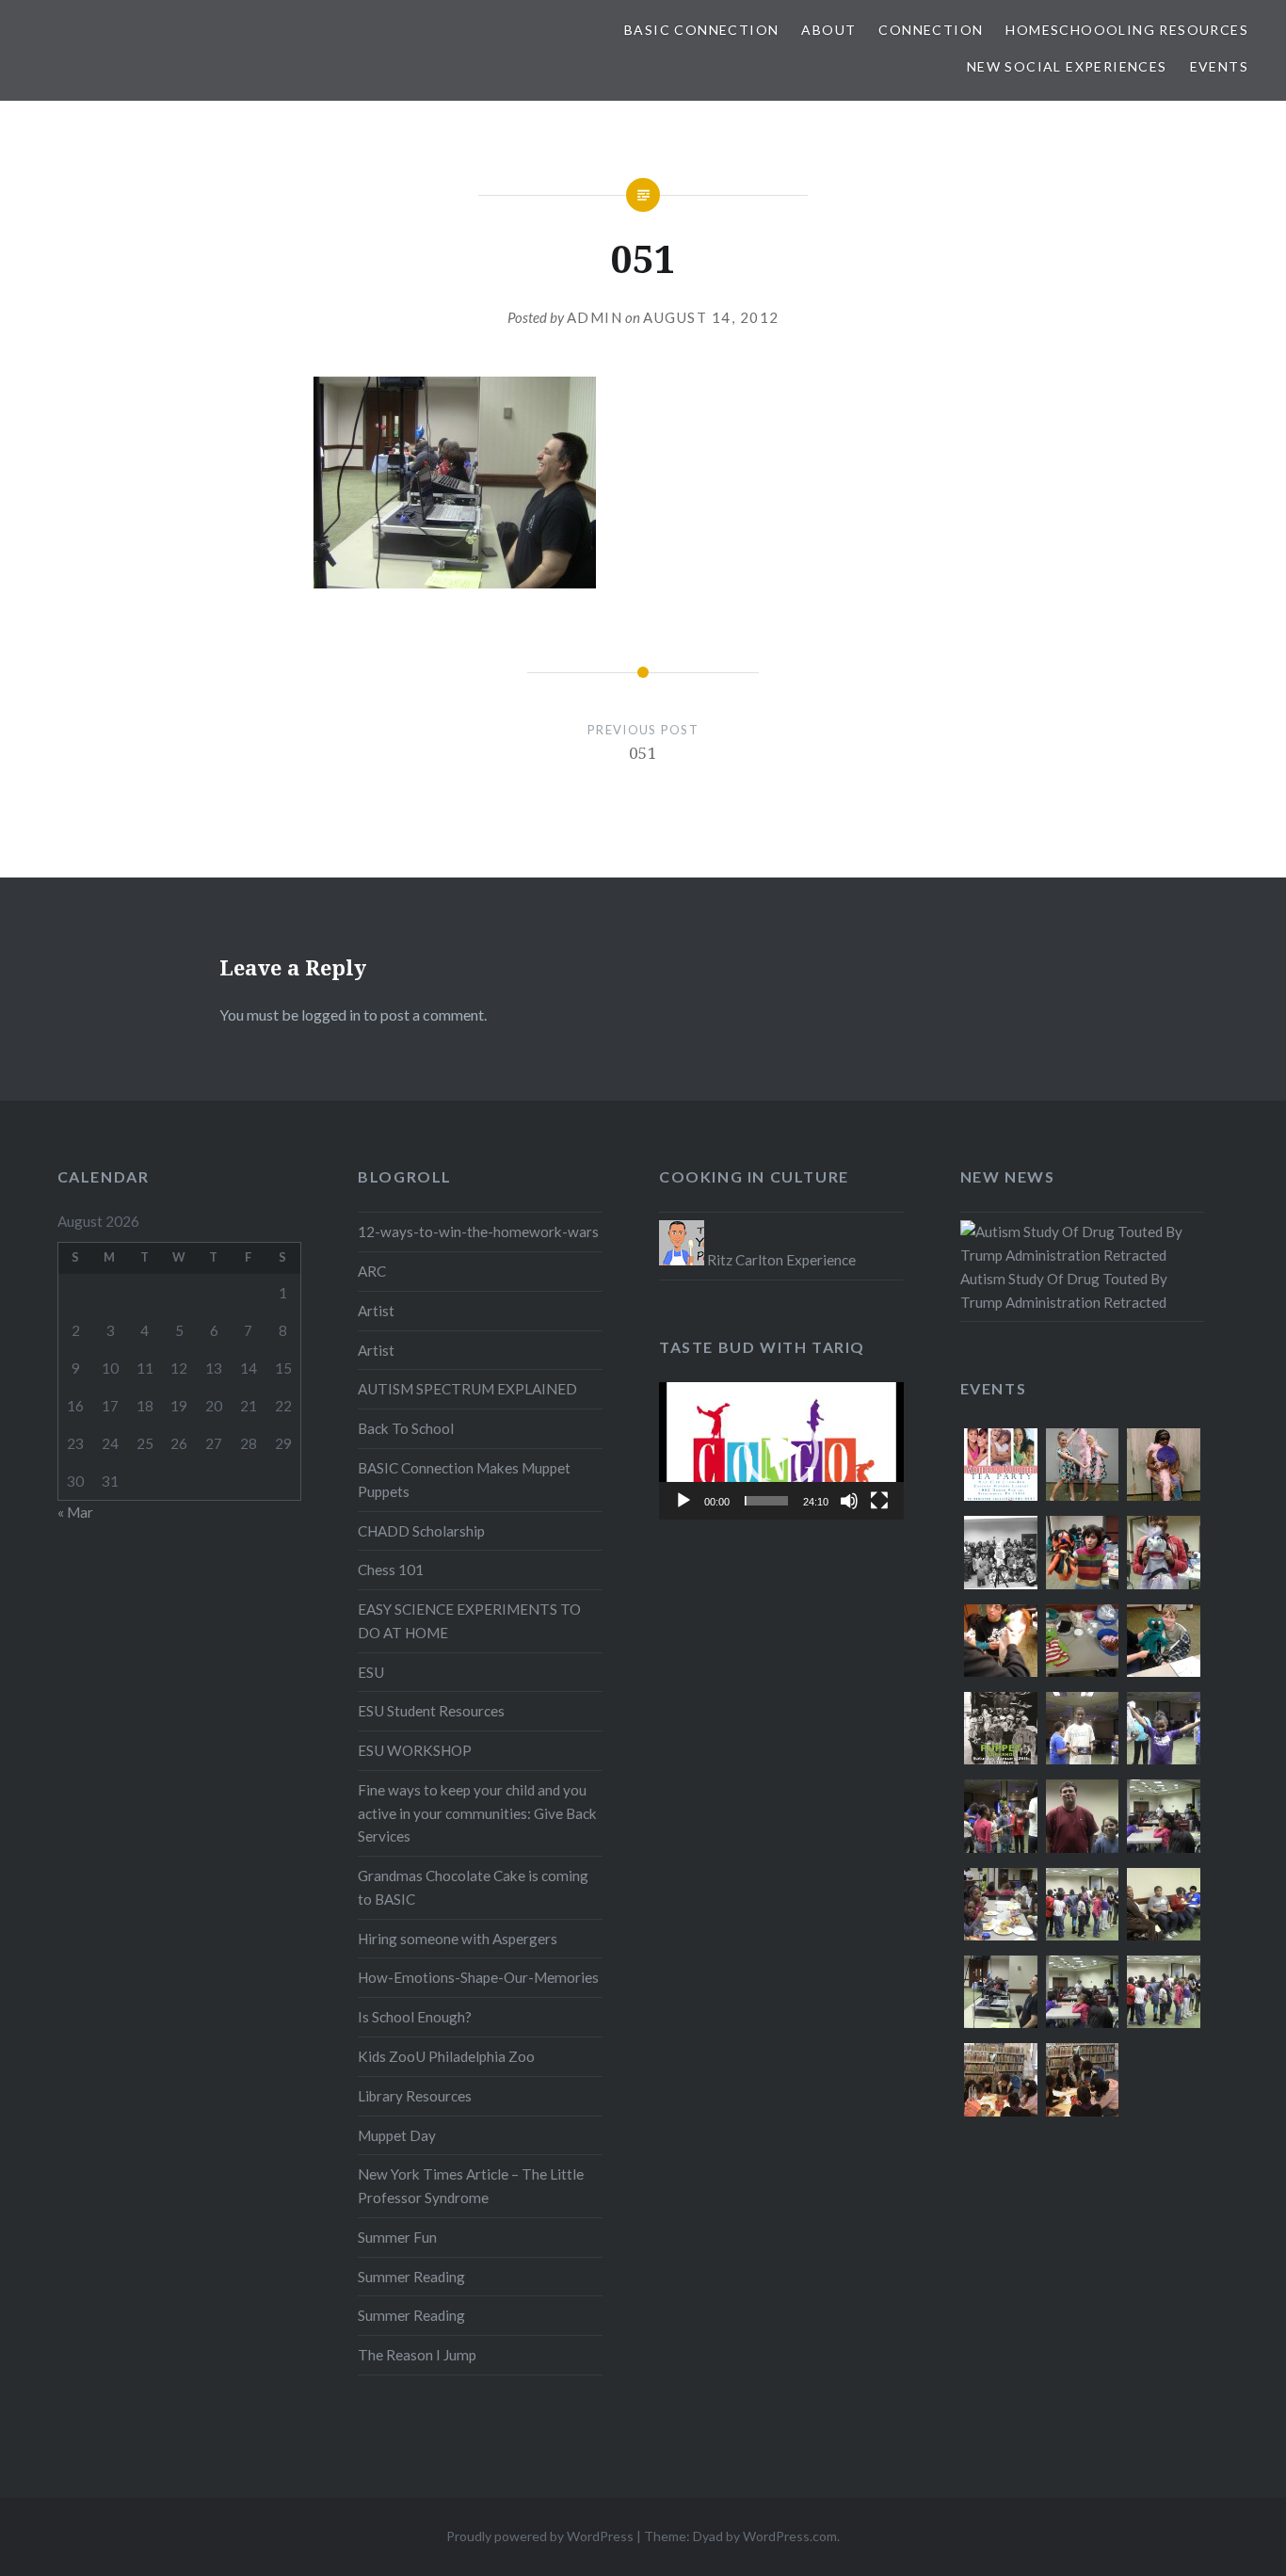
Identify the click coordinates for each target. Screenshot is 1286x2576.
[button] (781, 1451)
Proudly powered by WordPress (540, 2536)
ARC (372, 1271)
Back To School (406, 1428)
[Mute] (849, 1501)
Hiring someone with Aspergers (458, 1939)
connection (931, 30)
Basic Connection (701, 30)
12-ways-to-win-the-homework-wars (478, 1232)
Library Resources (415, 2096)
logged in (331, 1014)
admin (595, 317)
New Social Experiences (1067, 66)
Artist (376, 1311)
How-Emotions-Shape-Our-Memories (478, 1977)
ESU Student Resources (431, 1711)
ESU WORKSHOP (415, 1750)
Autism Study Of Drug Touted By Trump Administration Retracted (1064, 1290)
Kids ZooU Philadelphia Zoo (446, 2056)
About (828, 30)
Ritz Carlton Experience (780, 1260)
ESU (371, 1672)
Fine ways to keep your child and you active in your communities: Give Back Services (477, 1813)
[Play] (683, 1501)
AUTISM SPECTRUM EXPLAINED (467, 1389)
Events (1219, 66)
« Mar (75, 1512)
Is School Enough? (415, 2017)
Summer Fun (397, 2237)
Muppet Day (397, 2135)
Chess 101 (391, 1570)
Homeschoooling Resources (1127, 30)
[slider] (766, 1501)
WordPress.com (790, 2536)
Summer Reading (411, 2277)
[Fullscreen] (879, 1501)
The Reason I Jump (417, 2355)
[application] (781, 1450)
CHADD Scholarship (421, 1531)
